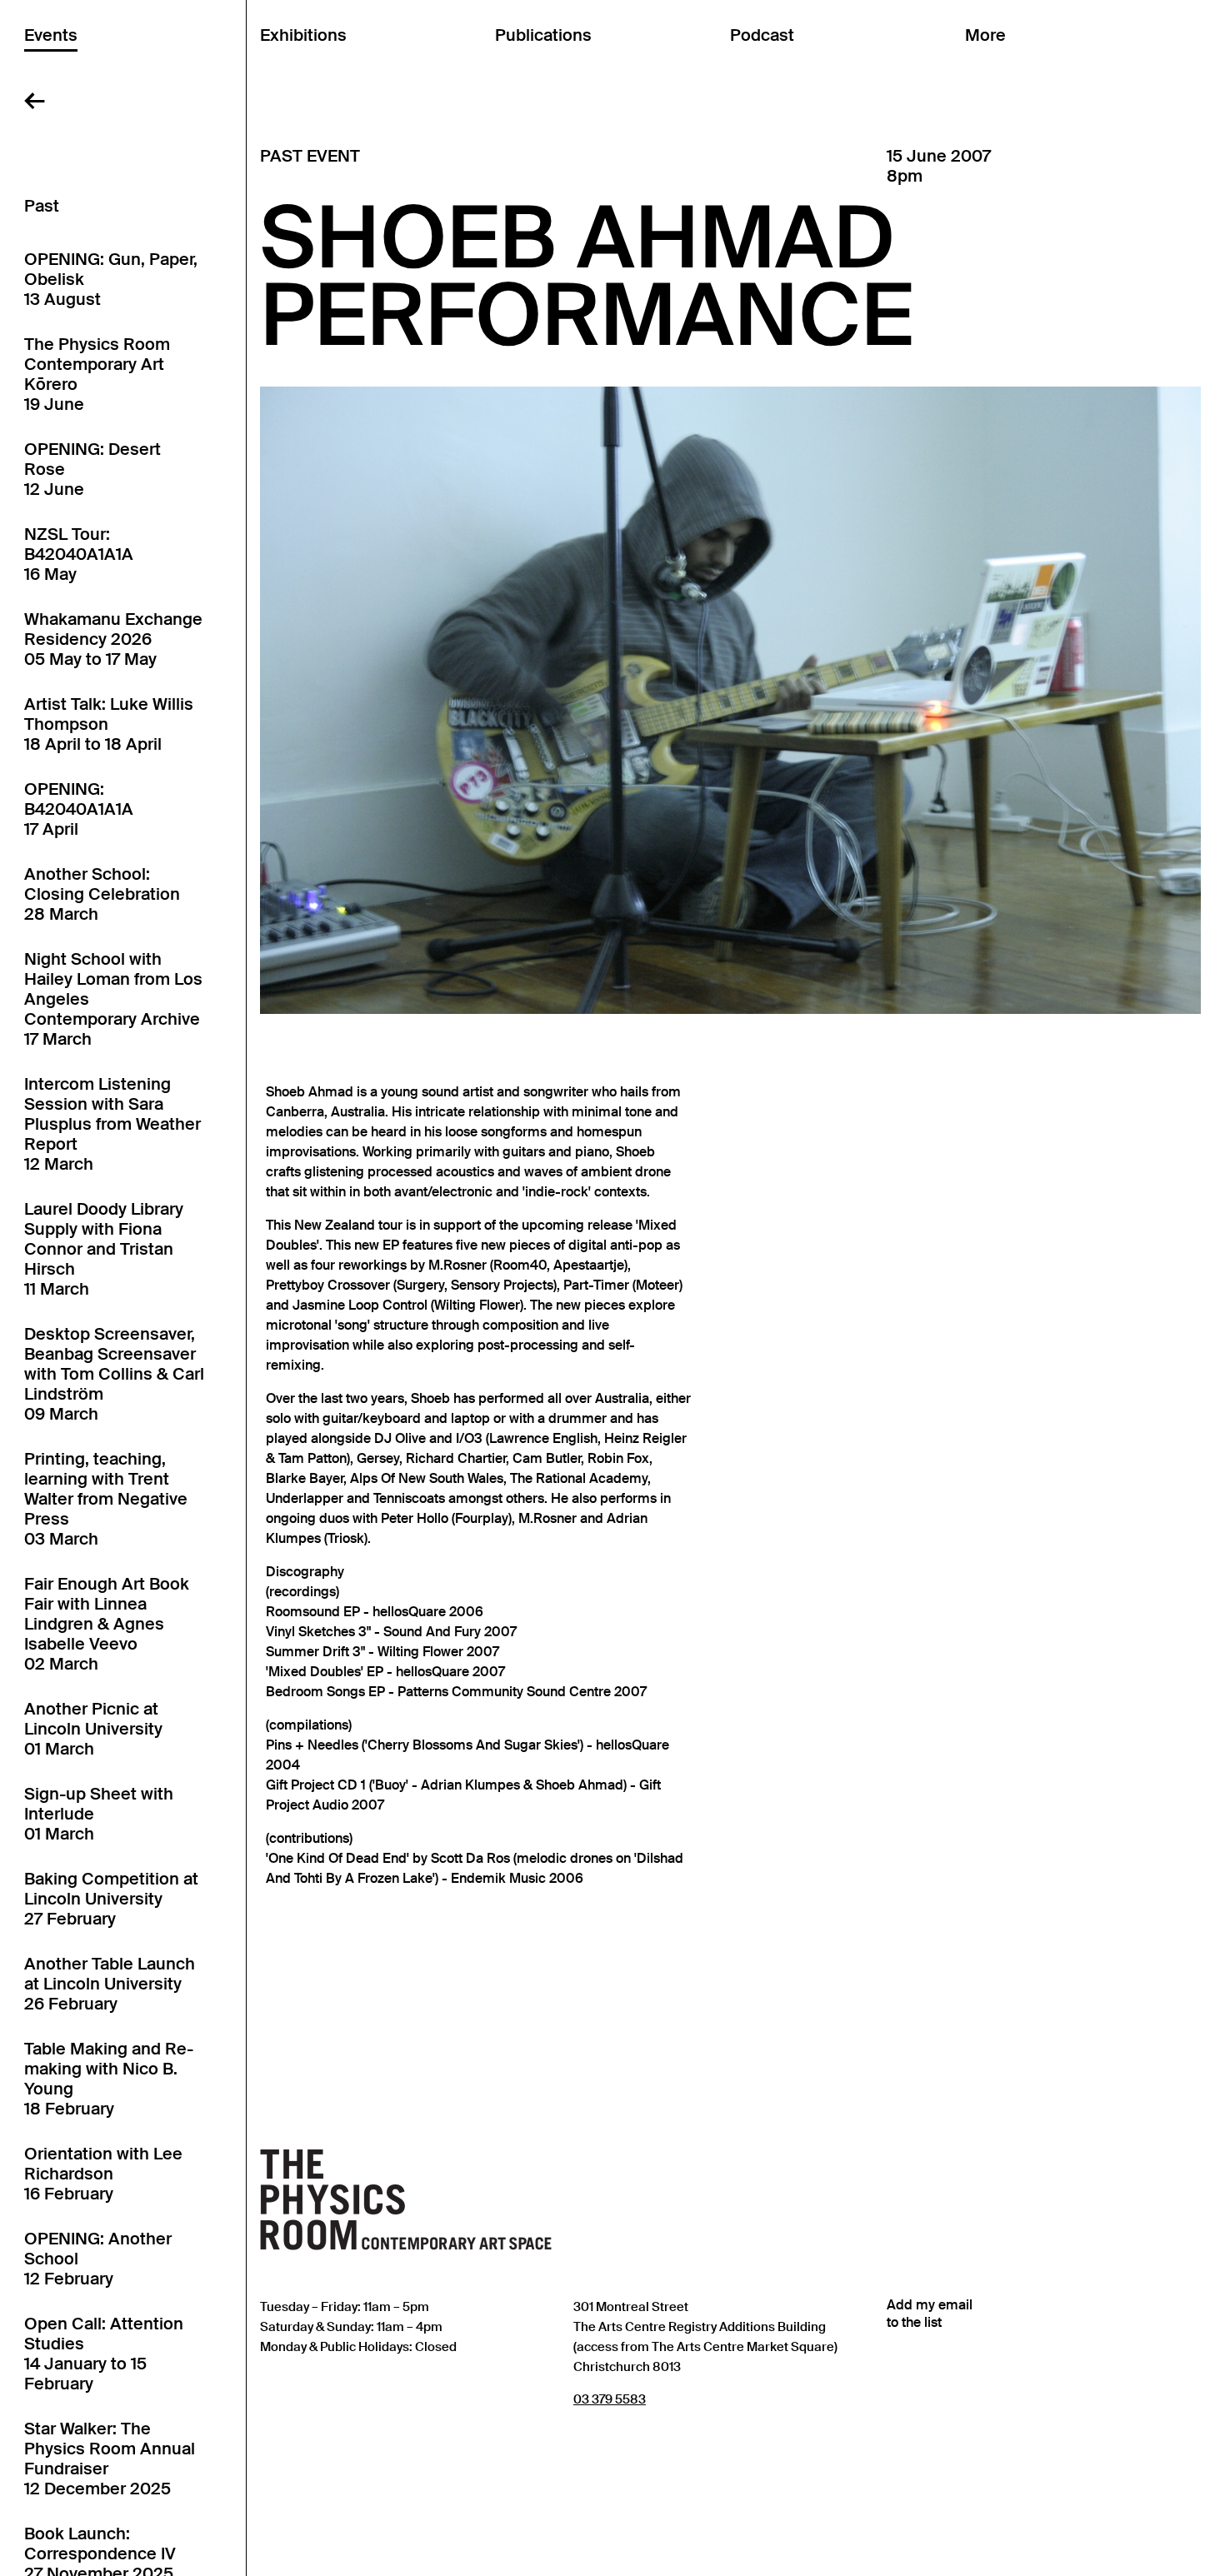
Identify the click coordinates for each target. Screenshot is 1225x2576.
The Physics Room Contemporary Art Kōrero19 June (97, 374)
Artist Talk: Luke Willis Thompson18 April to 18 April (109, 724)
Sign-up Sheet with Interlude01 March (99, 1814)
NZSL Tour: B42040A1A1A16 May (79, 554)
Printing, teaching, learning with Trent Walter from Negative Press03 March (106, 1499)
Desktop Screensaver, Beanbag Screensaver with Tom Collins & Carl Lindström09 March (114, 1374)
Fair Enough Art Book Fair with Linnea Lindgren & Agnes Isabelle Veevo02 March (107, 1624)
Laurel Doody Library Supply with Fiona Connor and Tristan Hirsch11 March (104, 1249)
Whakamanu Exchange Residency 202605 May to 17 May (113, 639)
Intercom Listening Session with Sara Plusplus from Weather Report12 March (112, 1124)
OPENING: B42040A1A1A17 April (79, 809)
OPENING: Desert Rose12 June (92, 469)
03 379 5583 (610, 2399)
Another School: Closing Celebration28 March (102, 894)
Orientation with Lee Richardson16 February (103, 2174)
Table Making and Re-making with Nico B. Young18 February (109, 2079)
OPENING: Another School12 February (98, 2259)
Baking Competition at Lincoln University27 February (111, 1899)
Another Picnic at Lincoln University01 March (93, 1729)
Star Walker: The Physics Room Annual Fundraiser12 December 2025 (110, 2459)
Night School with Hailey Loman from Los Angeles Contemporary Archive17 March (113, 999)
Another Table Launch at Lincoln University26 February (110, 1984)
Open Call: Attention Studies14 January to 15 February (104, 2354)
